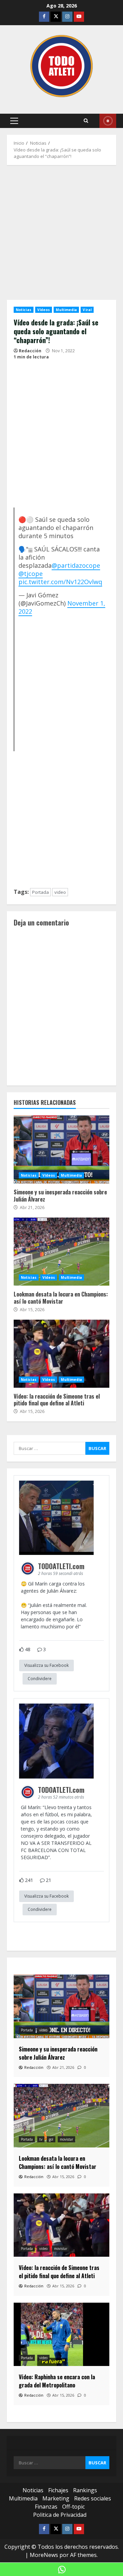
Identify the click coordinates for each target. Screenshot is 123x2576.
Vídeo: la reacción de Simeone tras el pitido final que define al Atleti (61, 1354)
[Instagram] (67, 17)
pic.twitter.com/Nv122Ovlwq (60, 582)
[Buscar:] (50, 1448)
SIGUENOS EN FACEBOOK (108, 121)
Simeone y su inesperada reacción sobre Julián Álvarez (61, 1149)
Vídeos (44, 310)
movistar (66, 2139)
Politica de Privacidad (60, 2515)
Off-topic (73, 2507)
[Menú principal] (14, 121)
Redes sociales (93, 2498)
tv (41, 2139)
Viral (87, 310)
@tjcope (31, 574)
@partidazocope (76, 565)
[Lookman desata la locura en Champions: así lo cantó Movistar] (61, 2116)
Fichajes (58, 2490)
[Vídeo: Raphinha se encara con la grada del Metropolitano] (61, 2334)
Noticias (24, 310)
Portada (40, 892)
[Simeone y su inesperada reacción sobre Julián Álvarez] (61, 2006)
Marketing (56, 2498)
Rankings (85, 2490)
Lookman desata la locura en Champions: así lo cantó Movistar (61, 1252)
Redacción (30, 351)
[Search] (86, 121)
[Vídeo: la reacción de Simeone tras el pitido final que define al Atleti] (61, 2225)
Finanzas (46, 2507)
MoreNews (44, 2555)
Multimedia (66, 310)
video (60, 892)
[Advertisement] (61, 236)
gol (51, 2139)
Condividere (40, 1679)
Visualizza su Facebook (46, 1665)
